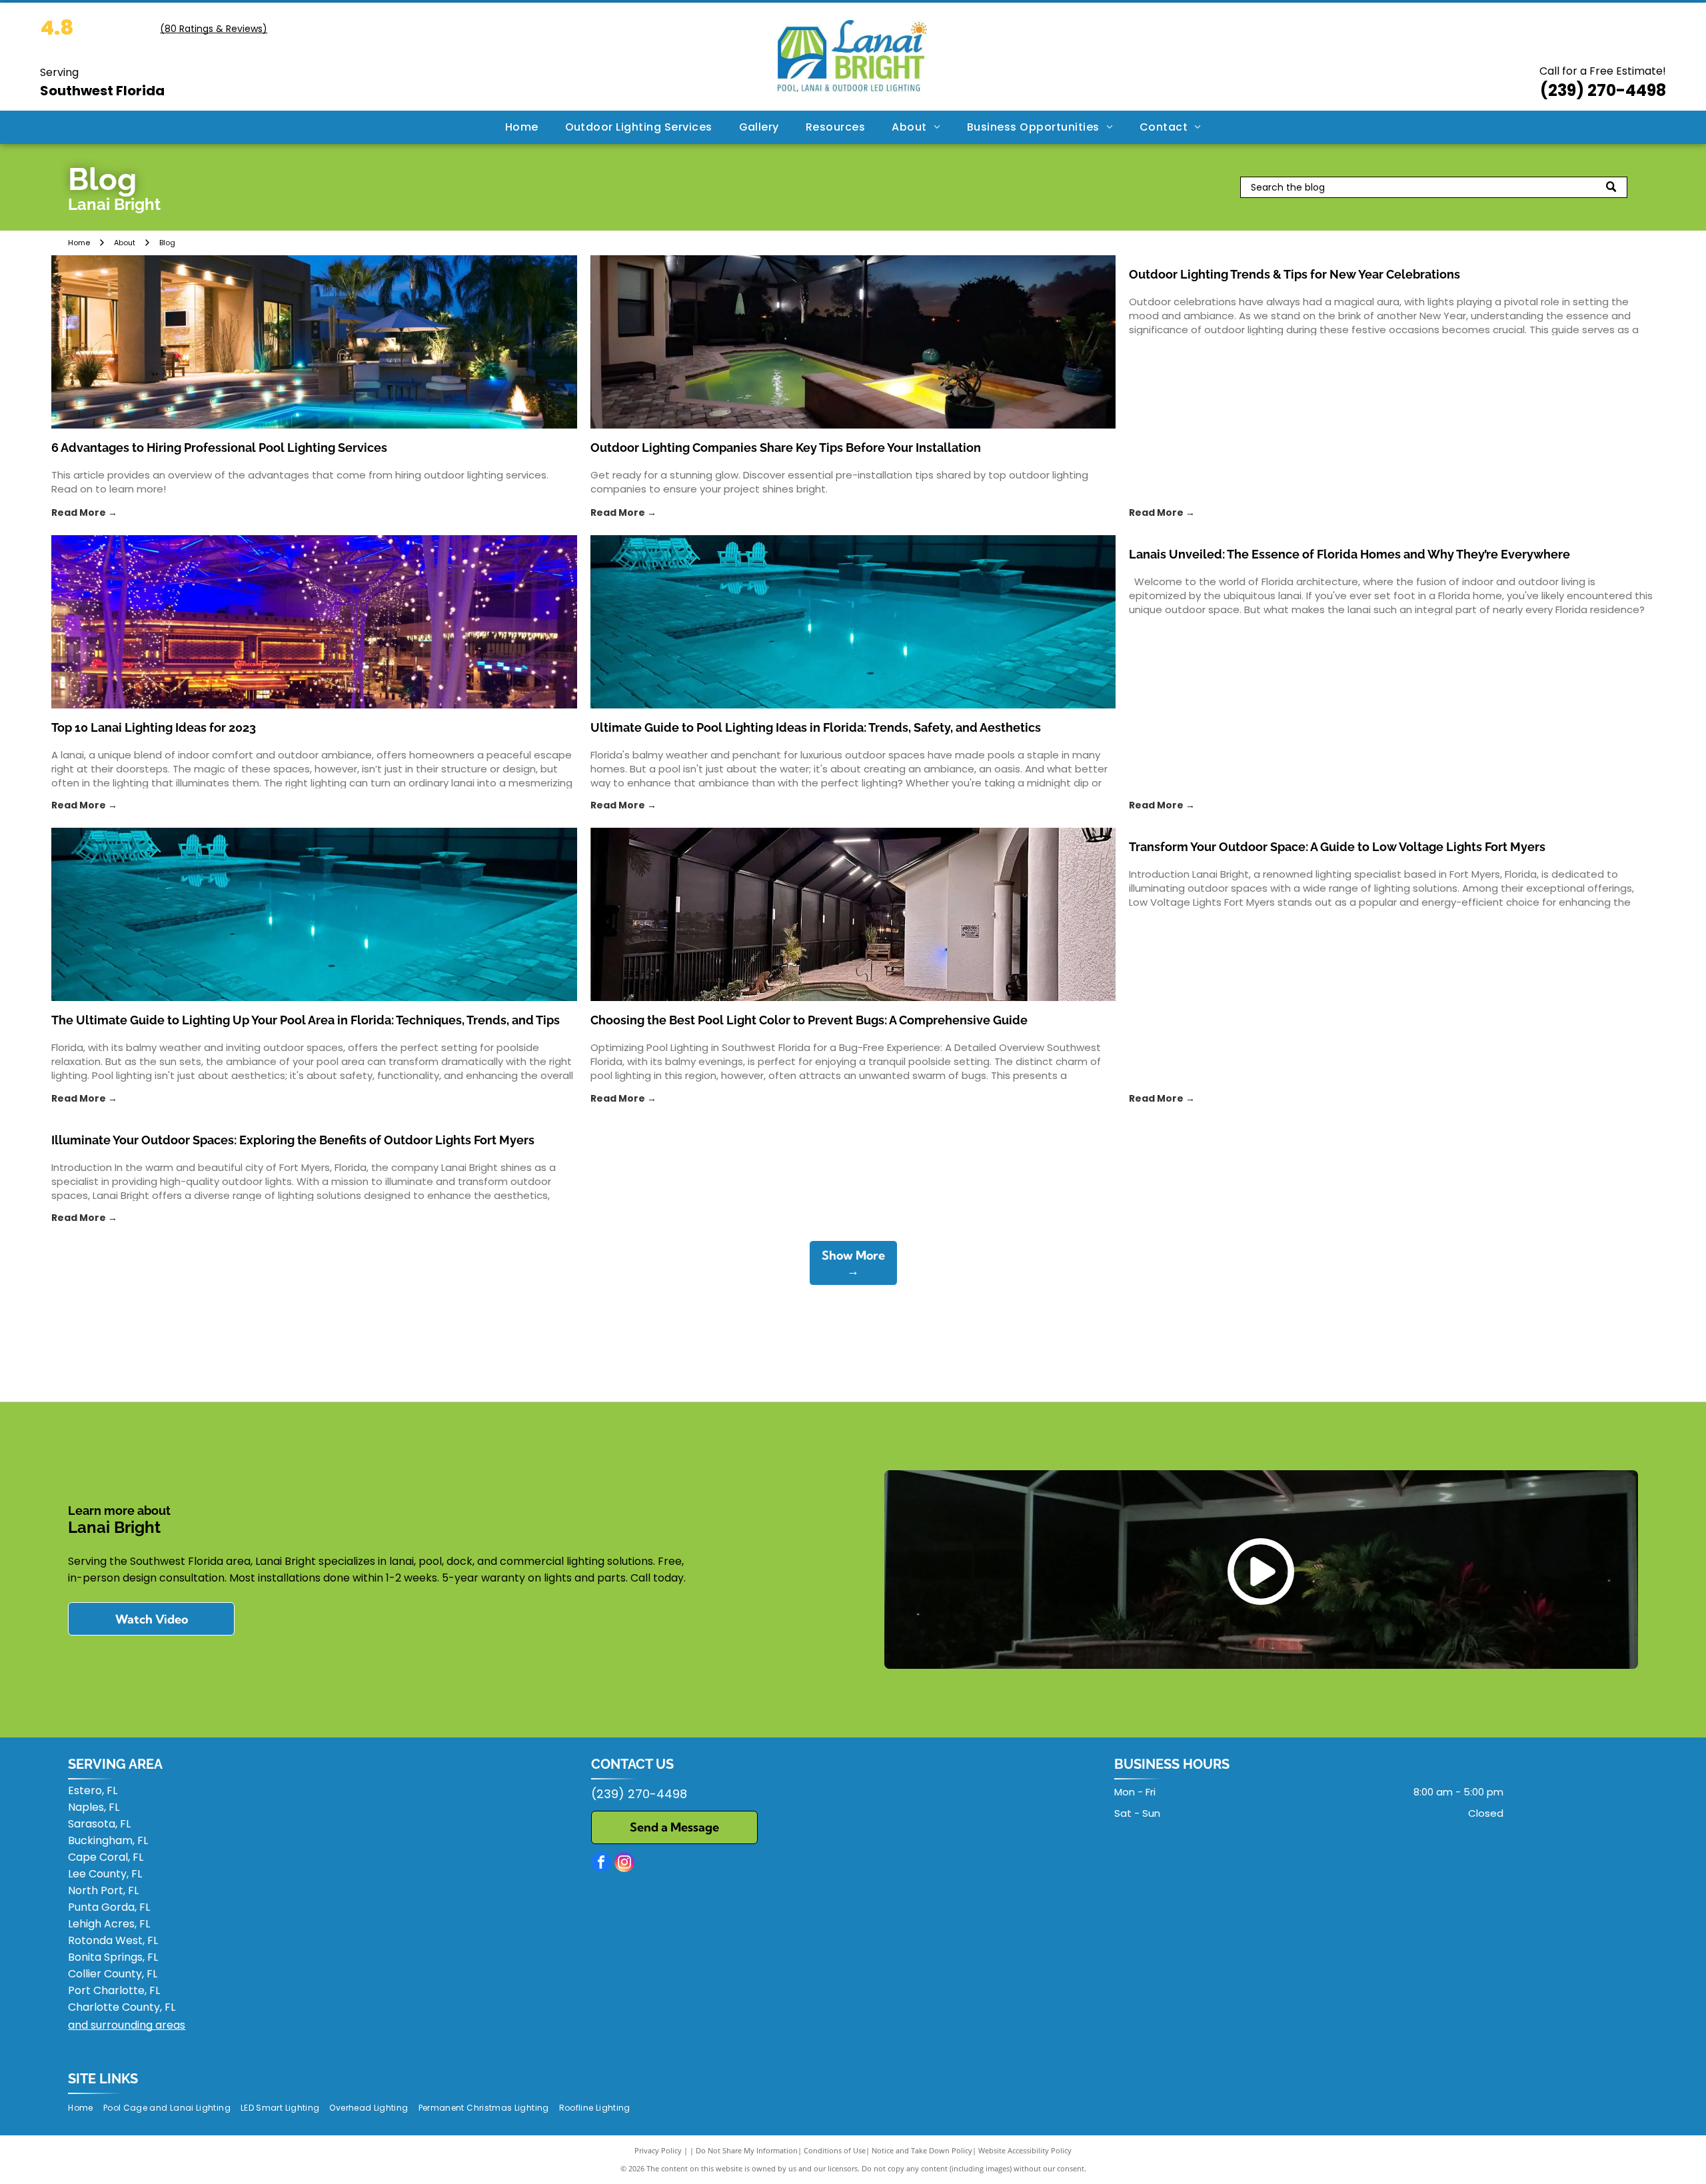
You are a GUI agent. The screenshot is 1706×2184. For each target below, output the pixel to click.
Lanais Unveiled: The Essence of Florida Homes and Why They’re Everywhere (1349, 554)
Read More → (84, 513)
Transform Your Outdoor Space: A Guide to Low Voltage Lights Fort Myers (1337, 847)
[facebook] (601, 1864)
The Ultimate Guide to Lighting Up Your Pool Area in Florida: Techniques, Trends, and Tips (306, 1020)
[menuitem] (522, 127)
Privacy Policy (658, 2150)
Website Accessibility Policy (1025, 2150)
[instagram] (624, 1864)
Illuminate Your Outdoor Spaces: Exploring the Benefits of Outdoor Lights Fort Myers (293, 1140)
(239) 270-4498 (1603, 90)
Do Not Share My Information (747, 2150)
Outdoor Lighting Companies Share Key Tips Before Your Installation (786, 448)
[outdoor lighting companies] (853, 342)
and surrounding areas (127, 2025)
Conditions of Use (835, 2150)
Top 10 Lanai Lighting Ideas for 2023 (154, 727)
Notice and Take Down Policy (922, 2150)
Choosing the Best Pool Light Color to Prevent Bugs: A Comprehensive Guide (809, 1020)
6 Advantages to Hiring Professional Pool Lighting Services (219, 448)
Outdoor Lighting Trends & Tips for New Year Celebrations (1294, 274)
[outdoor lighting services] (314, 342)
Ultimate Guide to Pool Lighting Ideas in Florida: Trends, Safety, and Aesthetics (816, 727)
